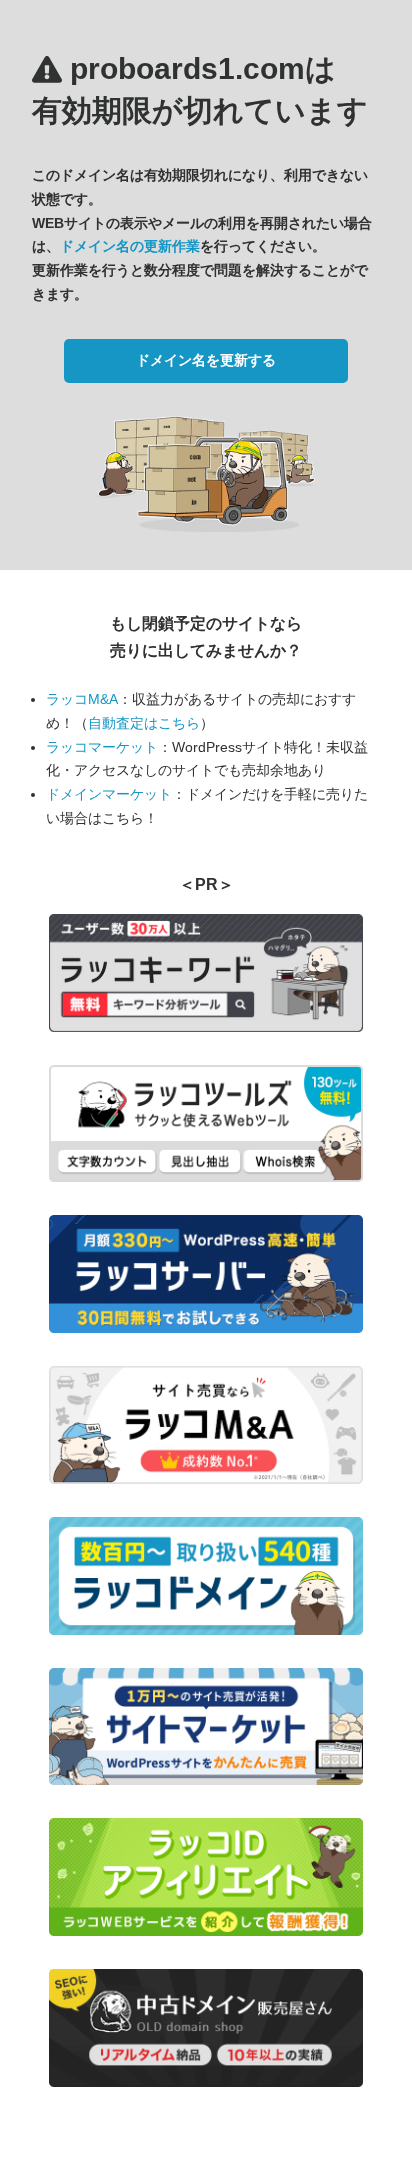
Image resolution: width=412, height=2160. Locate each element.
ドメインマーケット (109, 794)
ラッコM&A (82, 699)
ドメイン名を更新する (206, 360)
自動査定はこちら (144, 723)
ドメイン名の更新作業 (130, 246)
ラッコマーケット (102, 747)
